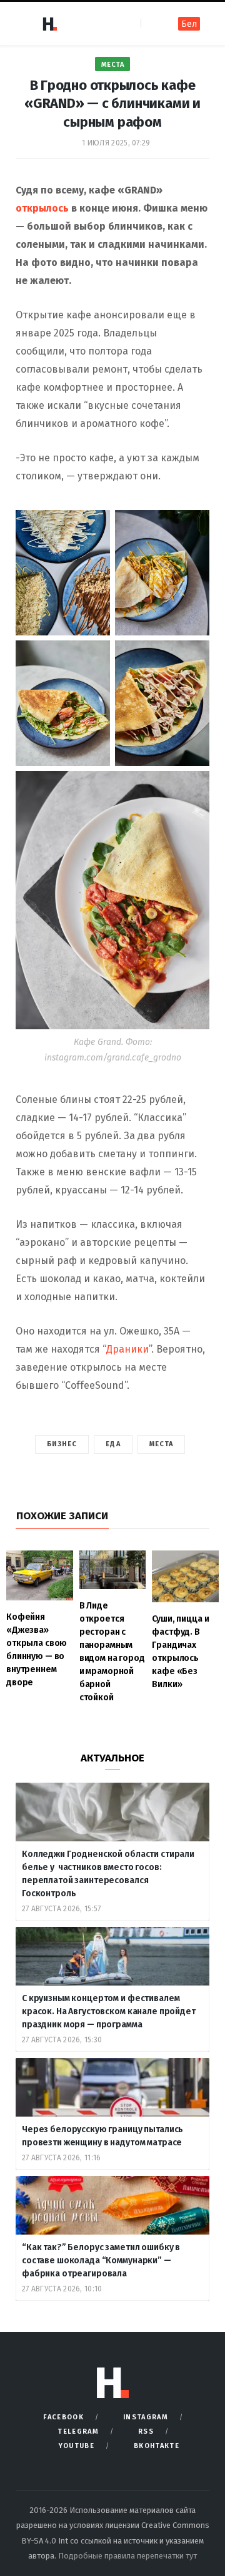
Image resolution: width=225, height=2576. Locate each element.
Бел (189, 24)
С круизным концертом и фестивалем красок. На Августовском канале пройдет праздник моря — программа (109, 2011)
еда (113, 1444)
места (162, 1444)
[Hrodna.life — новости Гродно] (49, 24)
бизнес (62, 1444)
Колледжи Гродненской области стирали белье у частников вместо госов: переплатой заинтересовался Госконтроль (108, 1874)
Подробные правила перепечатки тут (127, 2556)
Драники (127, 1349)
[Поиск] (152, 23)
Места (113, 65)
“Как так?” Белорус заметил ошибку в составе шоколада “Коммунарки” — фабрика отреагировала (101, 2260)
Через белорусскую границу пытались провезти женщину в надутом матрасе (102, 2136)
